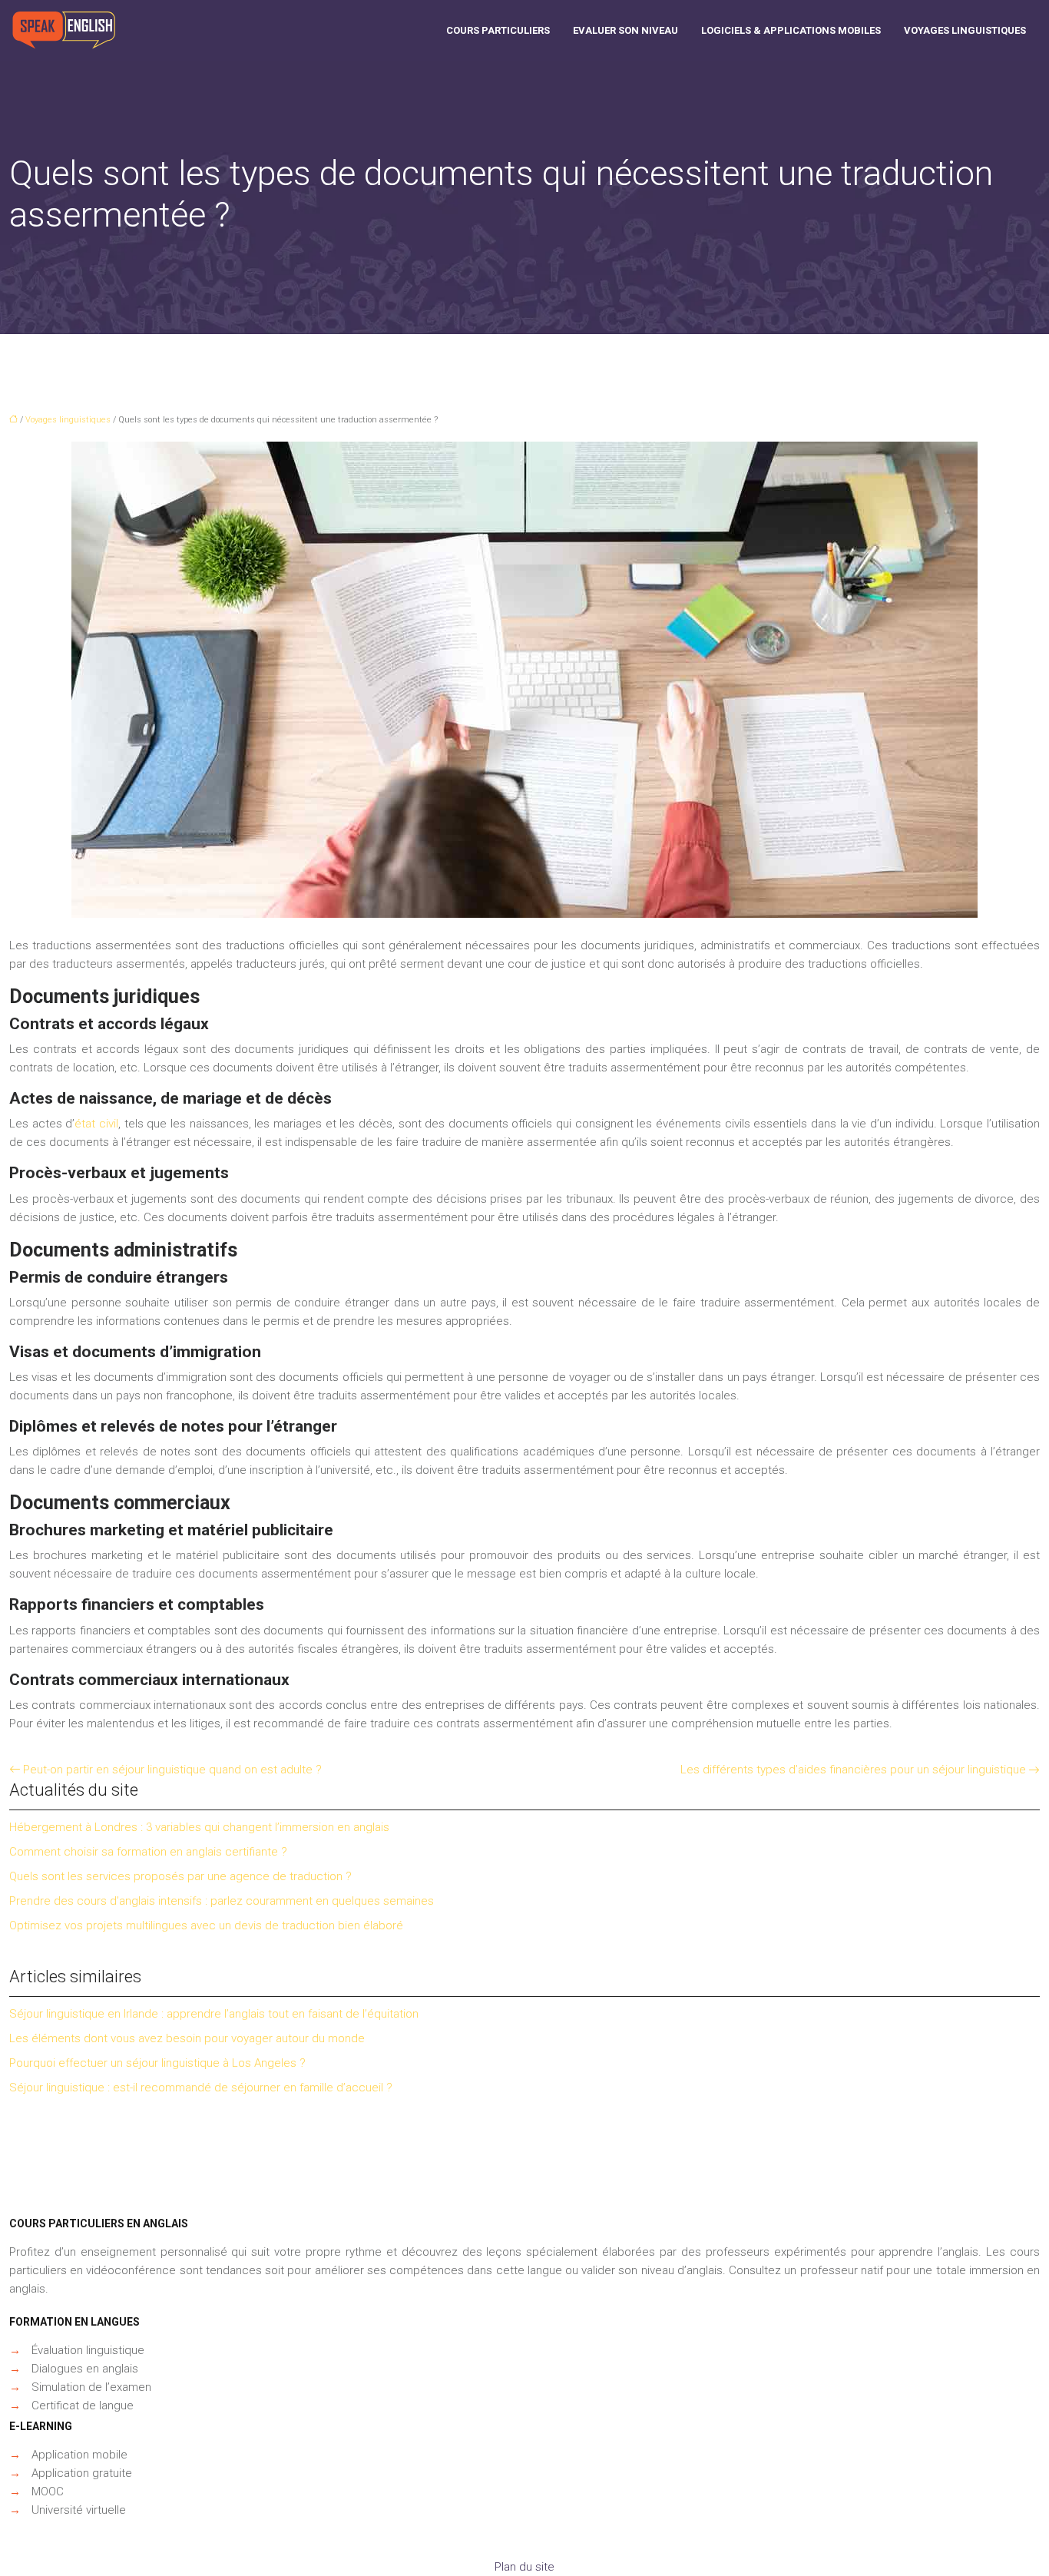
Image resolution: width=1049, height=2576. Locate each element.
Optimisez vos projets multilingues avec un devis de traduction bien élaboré (206, 1925)
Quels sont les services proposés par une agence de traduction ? (180, 1876)
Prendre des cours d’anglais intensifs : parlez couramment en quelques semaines (222, 1901)
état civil (96, 1124)
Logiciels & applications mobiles (791, 30)
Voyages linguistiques (965, 30)
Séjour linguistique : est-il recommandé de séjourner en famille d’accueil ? (201, 2088)
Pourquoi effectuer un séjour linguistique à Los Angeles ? (157, 2063)
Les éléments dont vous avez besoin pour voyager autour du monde (187, 2038)
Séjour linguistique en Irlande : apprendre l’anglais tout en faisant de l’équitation (214, 2014)
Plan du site (524, 2567)
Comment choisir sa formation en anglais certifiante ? (148, 1852)
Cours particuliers (498, 30)
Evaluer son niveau (625, 30)
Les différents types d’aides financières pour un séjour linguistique (853, 1770)
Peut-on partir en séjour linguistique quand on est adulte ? (172, 1770)
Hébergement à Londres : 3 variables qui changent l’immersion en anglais (199, 1827)
